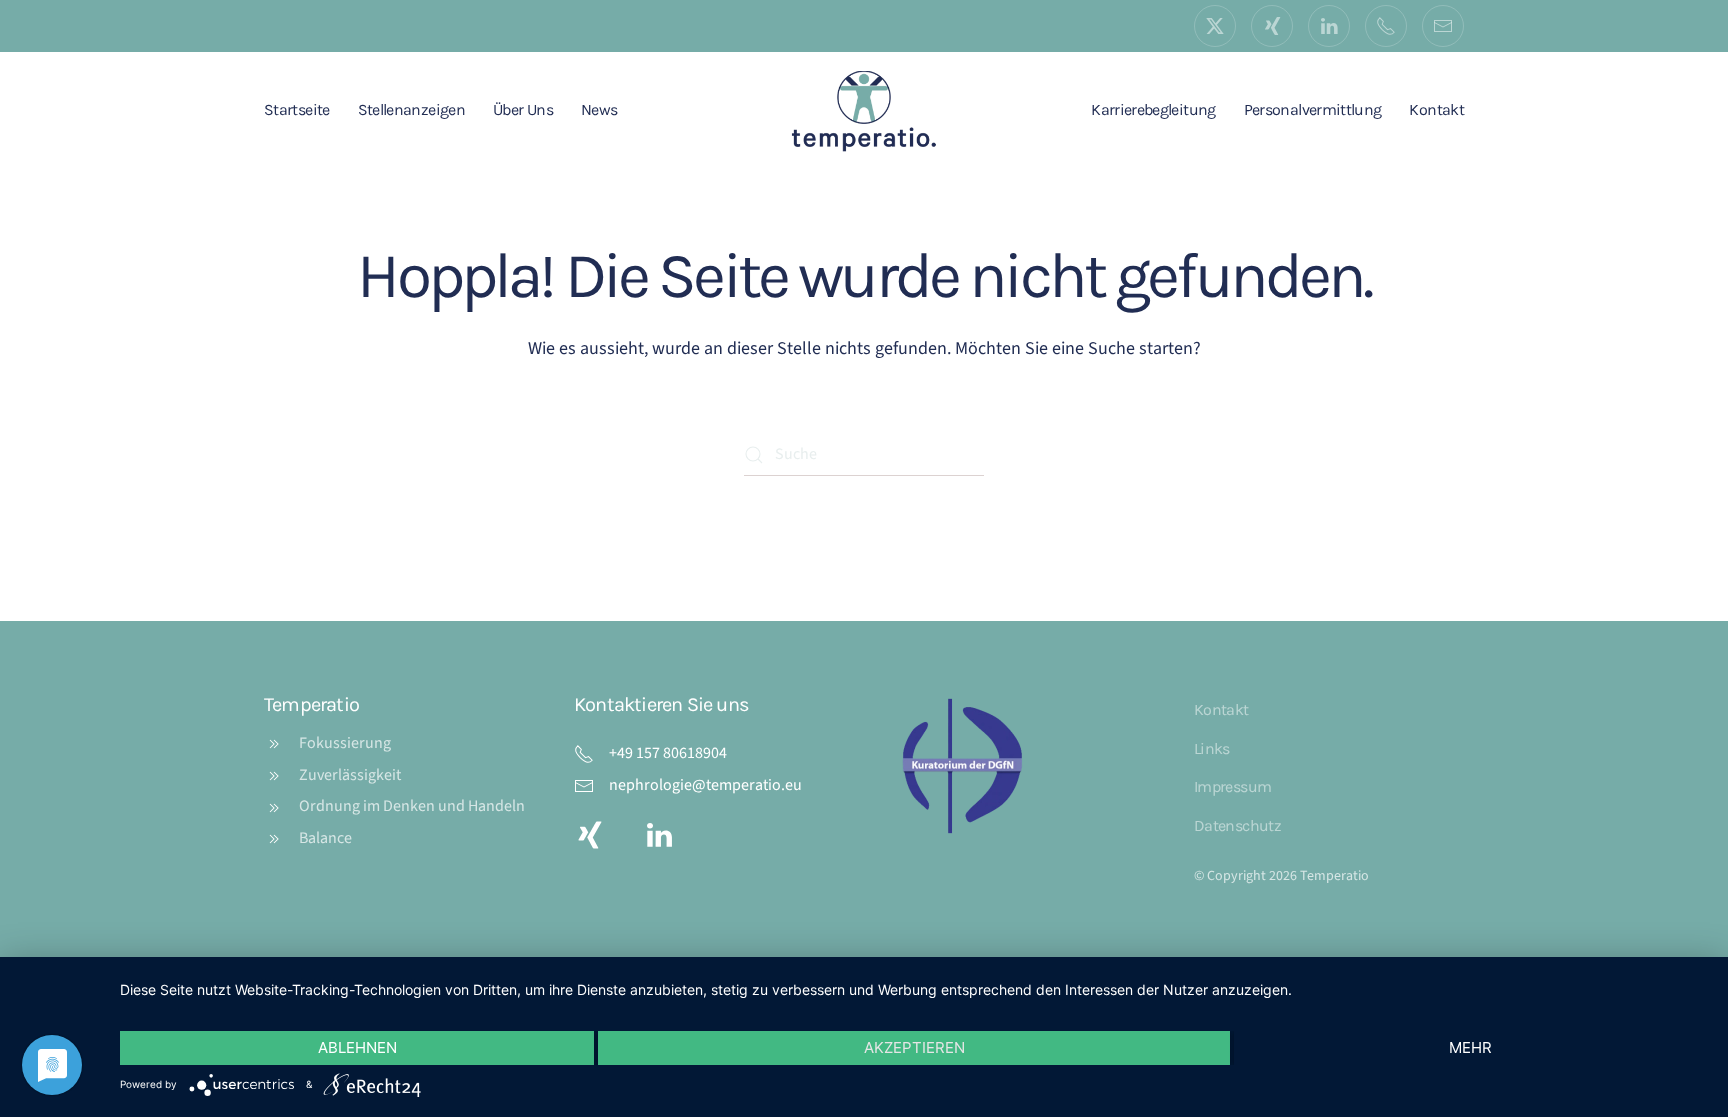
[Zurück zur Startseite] (864, 110)
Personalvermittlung (1313, 109)
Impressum (1232, 786)
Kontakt (1436, 109)
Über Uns (523, 109)
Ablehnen (357, 1047)
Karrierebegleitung (1153, 109)
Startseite (297, 109)
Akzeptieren (914, 1047)
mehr (1470, 1047)
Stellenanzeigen (411, 109)
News (599, 109)
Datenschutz (1237, 825)
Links (1212, 748)
